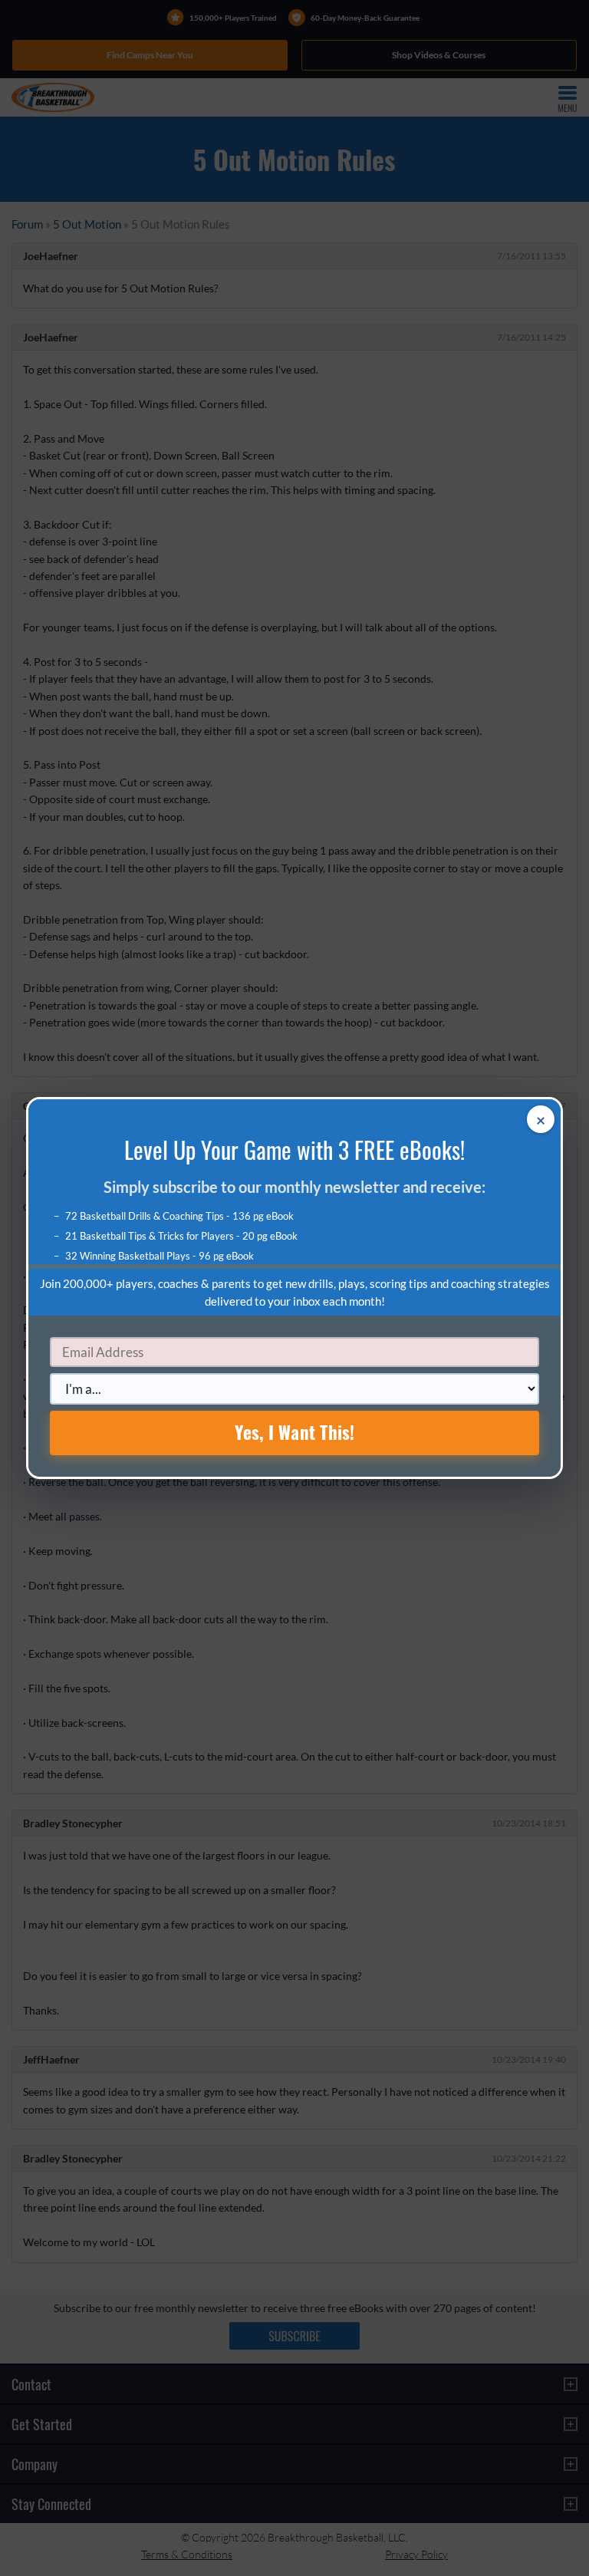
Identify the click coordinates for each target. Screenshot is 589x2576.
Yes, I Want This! (295, 1432)
